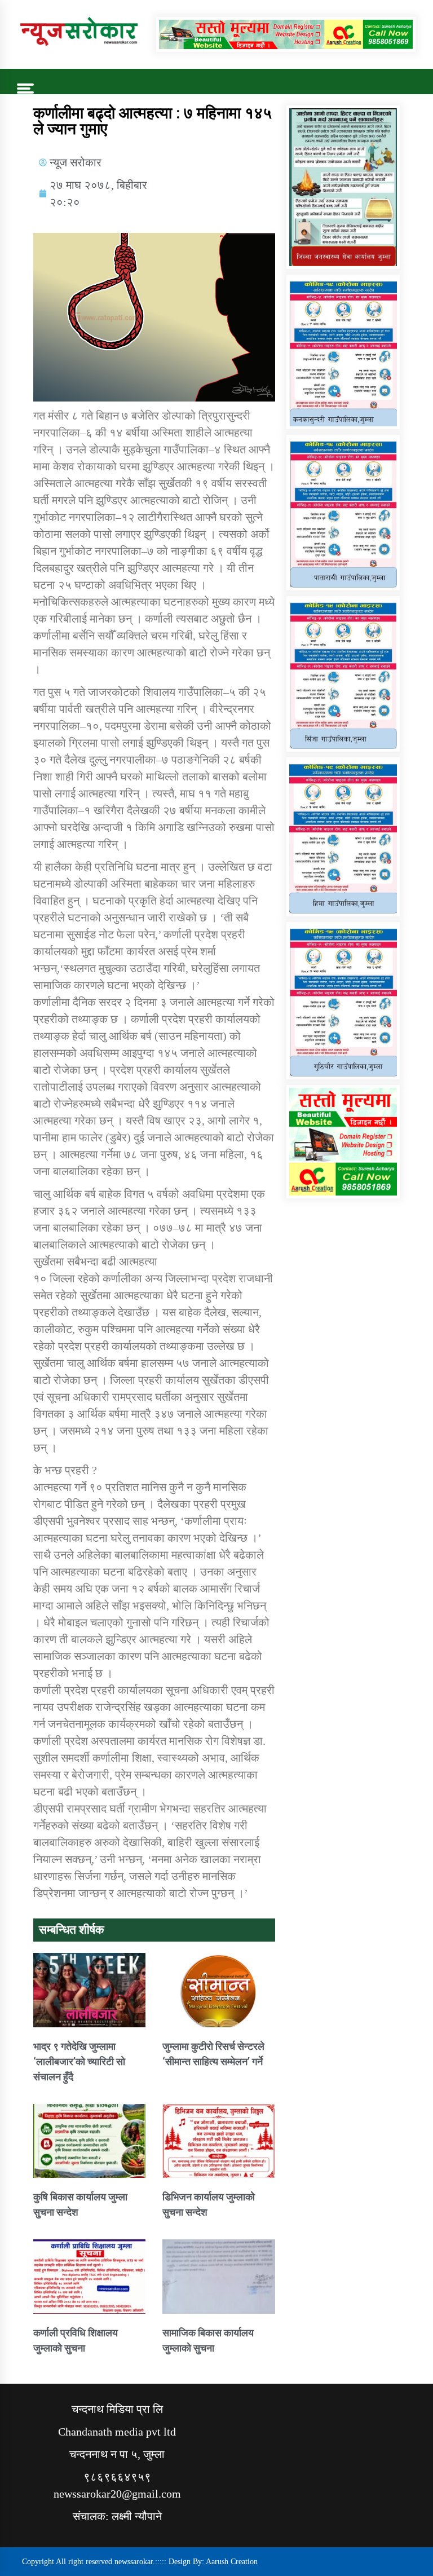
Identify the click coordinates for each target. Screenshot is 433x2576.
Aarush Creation (232, 2562)
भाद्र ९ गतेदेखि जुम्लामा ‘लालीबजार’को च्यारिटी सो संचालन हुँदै (79, 2061)
